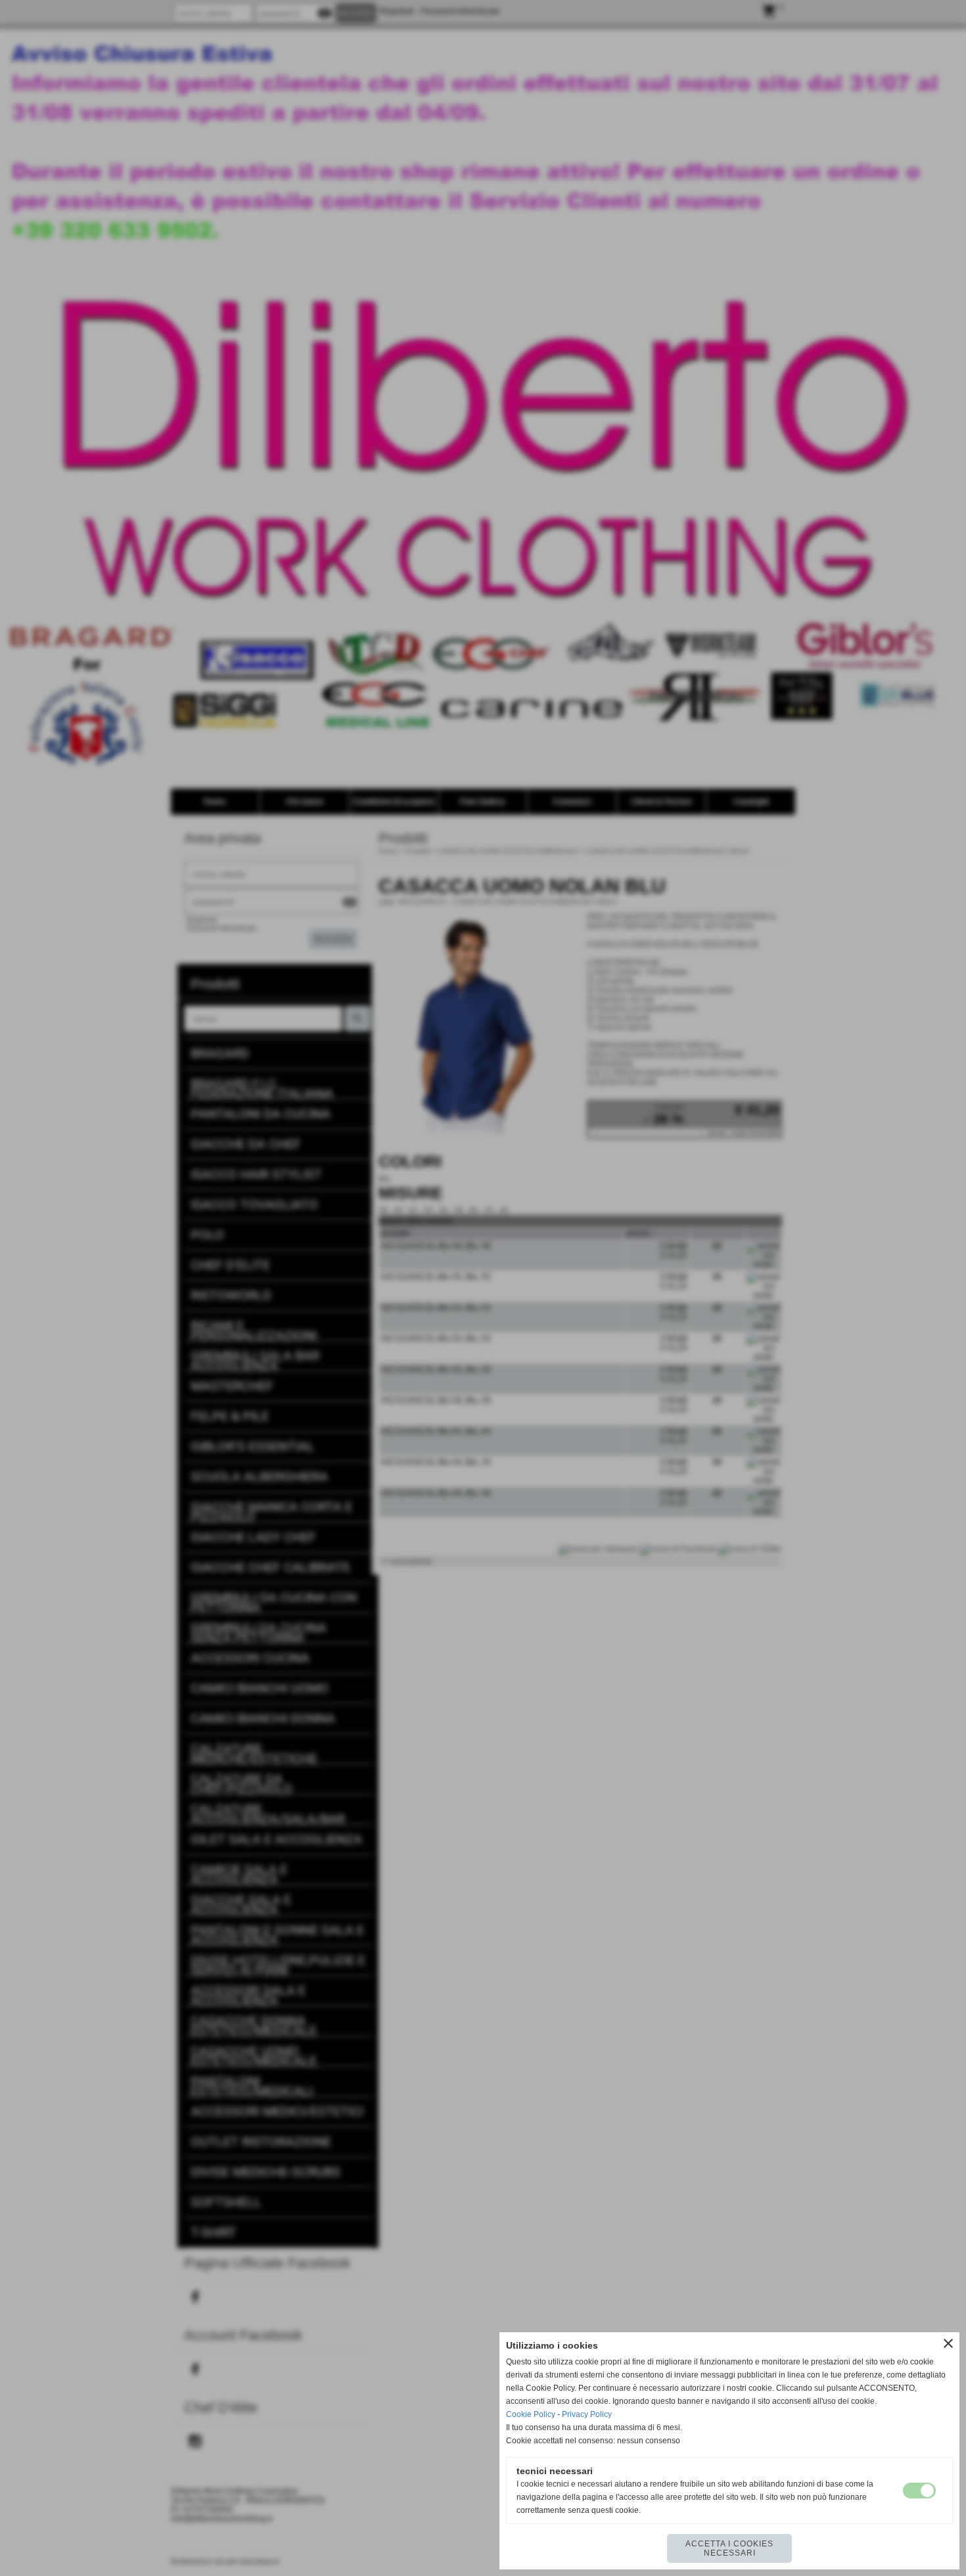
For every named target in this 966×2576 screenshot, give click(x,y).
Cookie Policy (531, 2414)
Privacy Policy (587, 2414)
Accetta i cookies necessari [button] (729, 2548)
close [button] (948, 2343)
